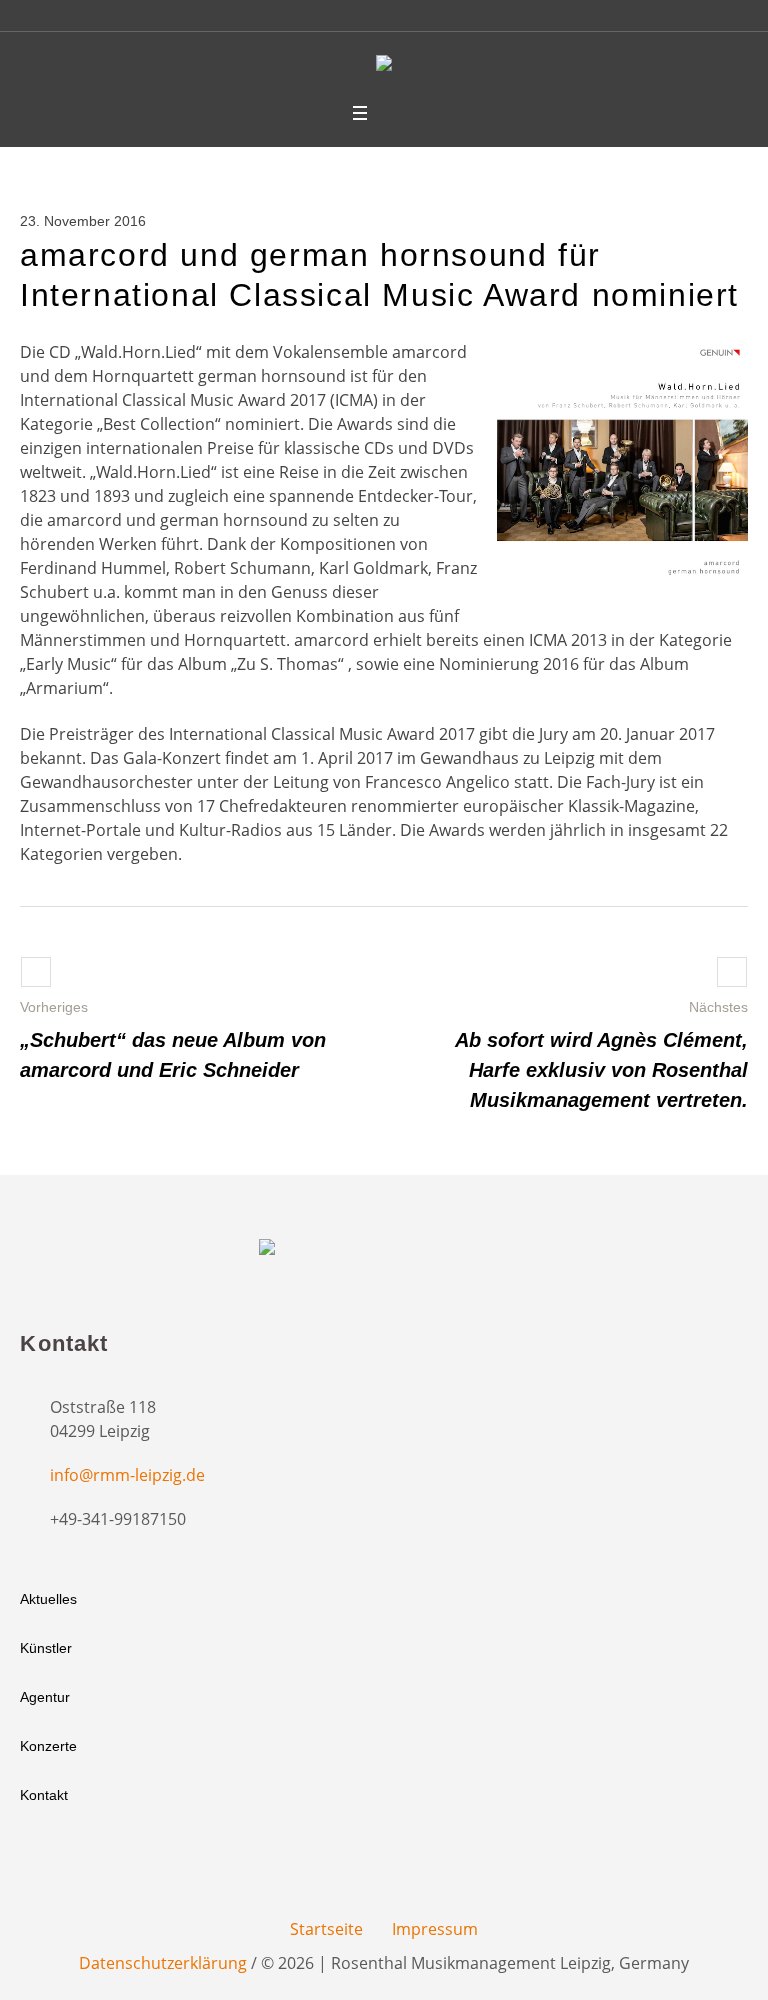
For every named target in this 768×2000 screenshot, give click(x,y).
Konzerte (48, 1746)
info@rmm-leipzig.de (127, 1475)
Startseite (326, 1929)
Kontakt (44, 1795)
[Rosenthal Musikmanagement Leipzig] (384, 66)
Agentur (45, 1697)
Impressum (435, 1929)
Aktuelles (48, 1599)
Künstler (46, 1648)
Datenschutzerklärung (163, 1963)
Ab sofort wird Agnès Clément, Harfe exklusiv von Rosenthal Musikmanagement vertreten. (601, 1070)
